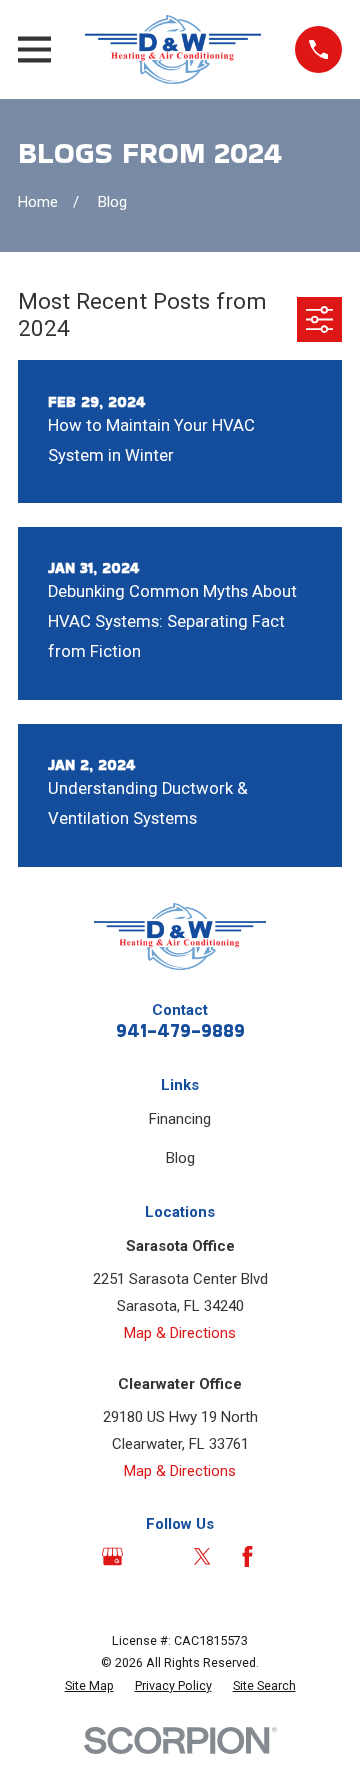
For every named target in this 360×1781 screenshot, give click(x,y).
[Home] (173, 49)
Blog (180, 1158)
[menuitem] (89, 1686)
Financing (180, 1119)
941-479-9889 (180, 1030)
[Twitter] (202, 1556)
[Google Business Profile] (112, 1556)
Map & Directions (180, 1333)
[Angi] (157, 1556)
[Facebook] (247, 1556)
